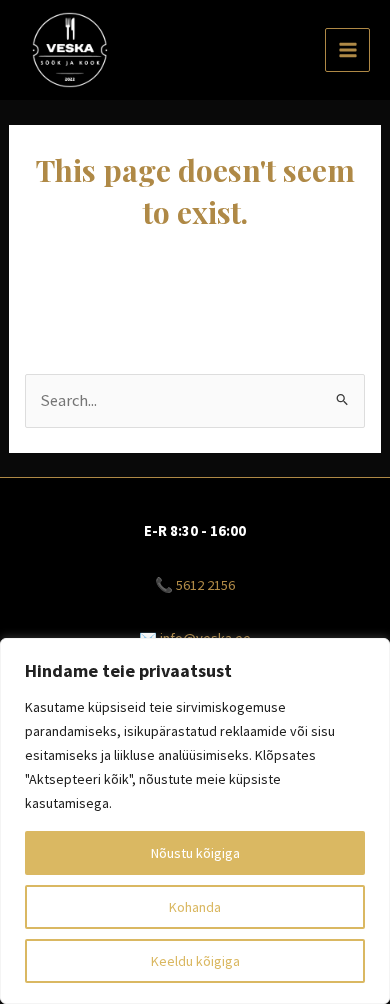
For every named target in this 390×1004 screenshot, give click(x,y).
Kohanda (195, 907)
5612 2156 (205, 585)
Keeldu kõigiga (195, 961)
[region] (195, 821)
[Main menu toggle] (347, 50)
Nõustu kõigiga (195, 853)
